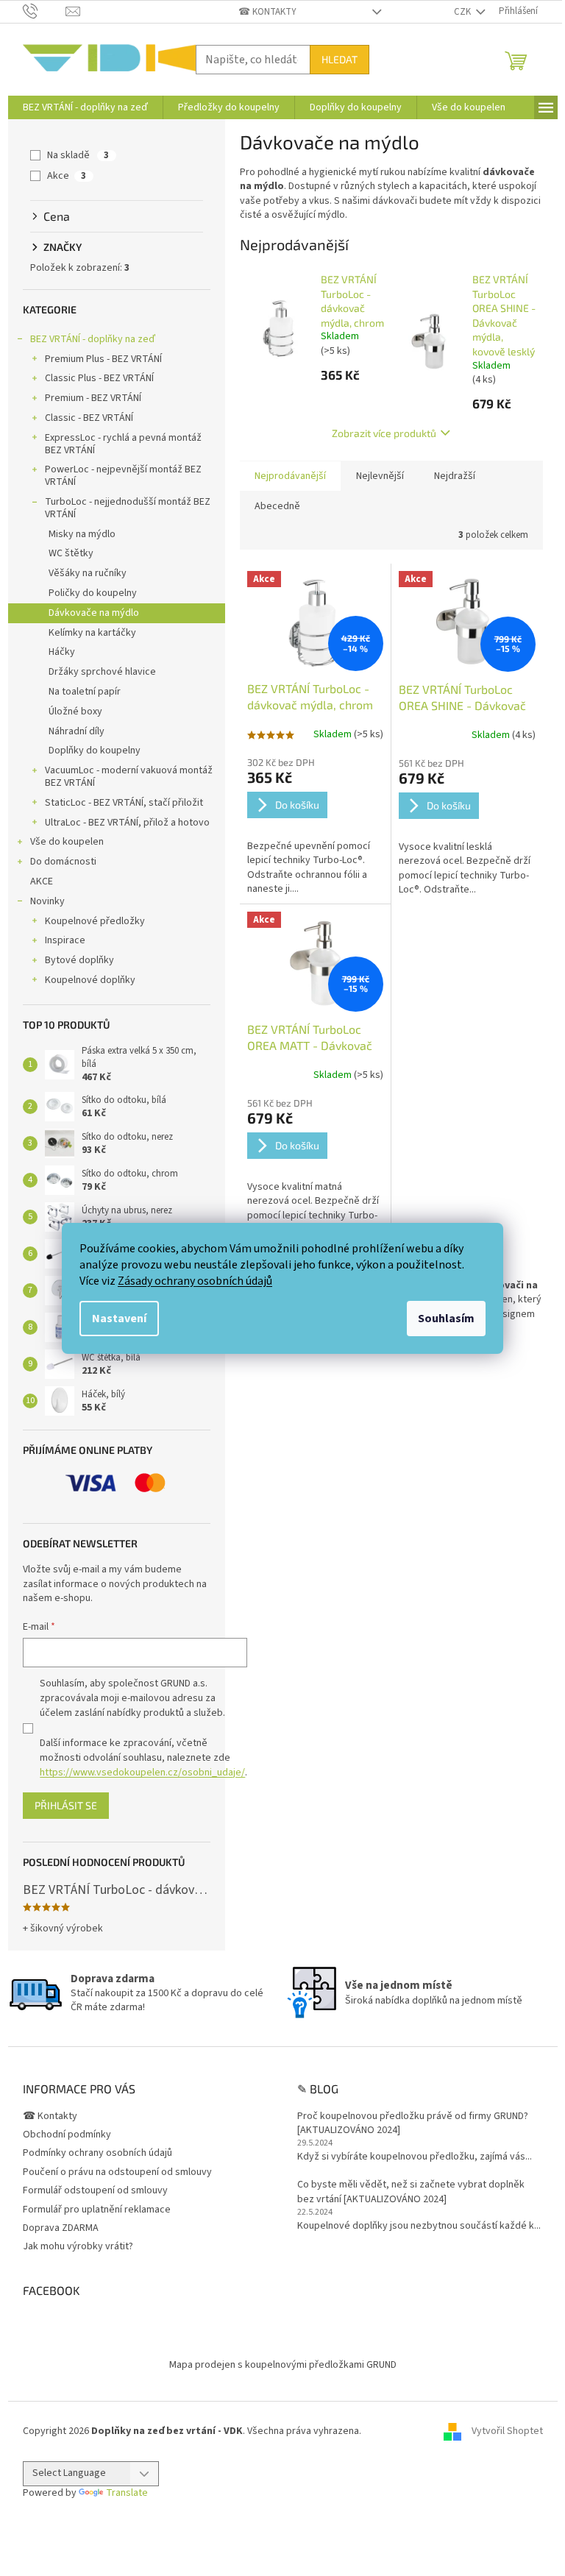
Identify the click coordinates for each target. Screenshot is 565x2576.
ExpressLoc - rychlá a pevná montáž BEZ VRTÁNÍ (123, 444)
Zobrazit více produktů (384, 433)
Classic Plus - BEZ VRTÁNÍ (99, 378)
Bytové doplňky (79, 960)
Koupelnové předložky (95, 921)
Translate (127, 2493)
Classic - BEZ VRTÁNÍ (89, 418)
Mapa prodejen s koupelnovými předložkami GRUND (283, 2365)
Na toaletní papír (85, 692)
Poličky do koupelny (93, 593)
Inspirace (65, 940)
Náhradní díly (77, 731)
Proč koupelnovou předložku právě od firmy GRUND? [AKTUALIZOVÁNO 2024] (413, 2123)
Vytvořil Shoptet (507, 2431)
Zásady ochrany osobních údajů (195, 1281)
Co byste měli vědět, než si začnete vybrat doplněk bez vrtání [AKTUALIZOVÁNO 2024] (411, 2192)
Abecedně (277, 506)
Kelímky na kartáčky (92, 633)
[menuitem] (85, 107)
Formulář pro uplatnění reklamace (97, 2210)
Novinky (47, 901)
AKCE (42, 881)
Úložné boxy (75, 712)
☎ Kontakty (267, 12)
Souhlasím (446, 1319)
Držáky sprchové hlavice (102, 672)
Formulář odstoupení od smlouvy (95, 2190)
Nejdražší (455, 476)
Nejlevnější (380, 476)
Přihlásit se (66, 1805)
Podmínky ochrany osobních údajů (97, 2153)
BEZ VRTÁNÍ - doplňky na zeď (93, 339)
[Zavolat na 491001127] (45, 11)
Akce (67, 176)
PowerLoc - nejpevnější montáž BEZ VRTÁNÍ (123, 476)
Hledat (340, 59)
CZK (463, 12)
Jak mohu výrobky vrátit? (78, 2246)
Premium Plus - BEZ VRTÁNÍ (103, 359)
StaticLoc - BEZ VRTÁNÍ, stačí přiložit (124, 803)
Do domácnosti (63, 862)
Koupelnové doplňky (90, 980)
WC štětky (71, 553)
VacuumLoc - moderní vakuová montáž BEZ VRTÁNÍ (129, 777)
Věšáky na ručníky (88, 573)
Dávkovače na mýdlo (94, 613)
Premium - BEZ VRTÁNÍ (93, 398)
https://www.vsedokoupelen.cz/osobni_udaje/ (142, 1773)
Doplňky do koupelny (95, 751)
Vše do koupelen (67, 842)
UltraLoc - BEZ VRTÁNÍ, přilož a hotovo (127, 823)
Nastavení (119, 1319)
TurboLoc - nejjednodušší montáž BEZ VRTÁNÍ (128, 508)
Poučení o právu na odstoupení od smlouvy (117, 2172)
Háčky (62, 652)
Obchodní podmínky (67, 2135)
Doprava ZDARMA (61, 2228)
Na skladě (78, 155)
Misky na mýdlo (82, 534)
